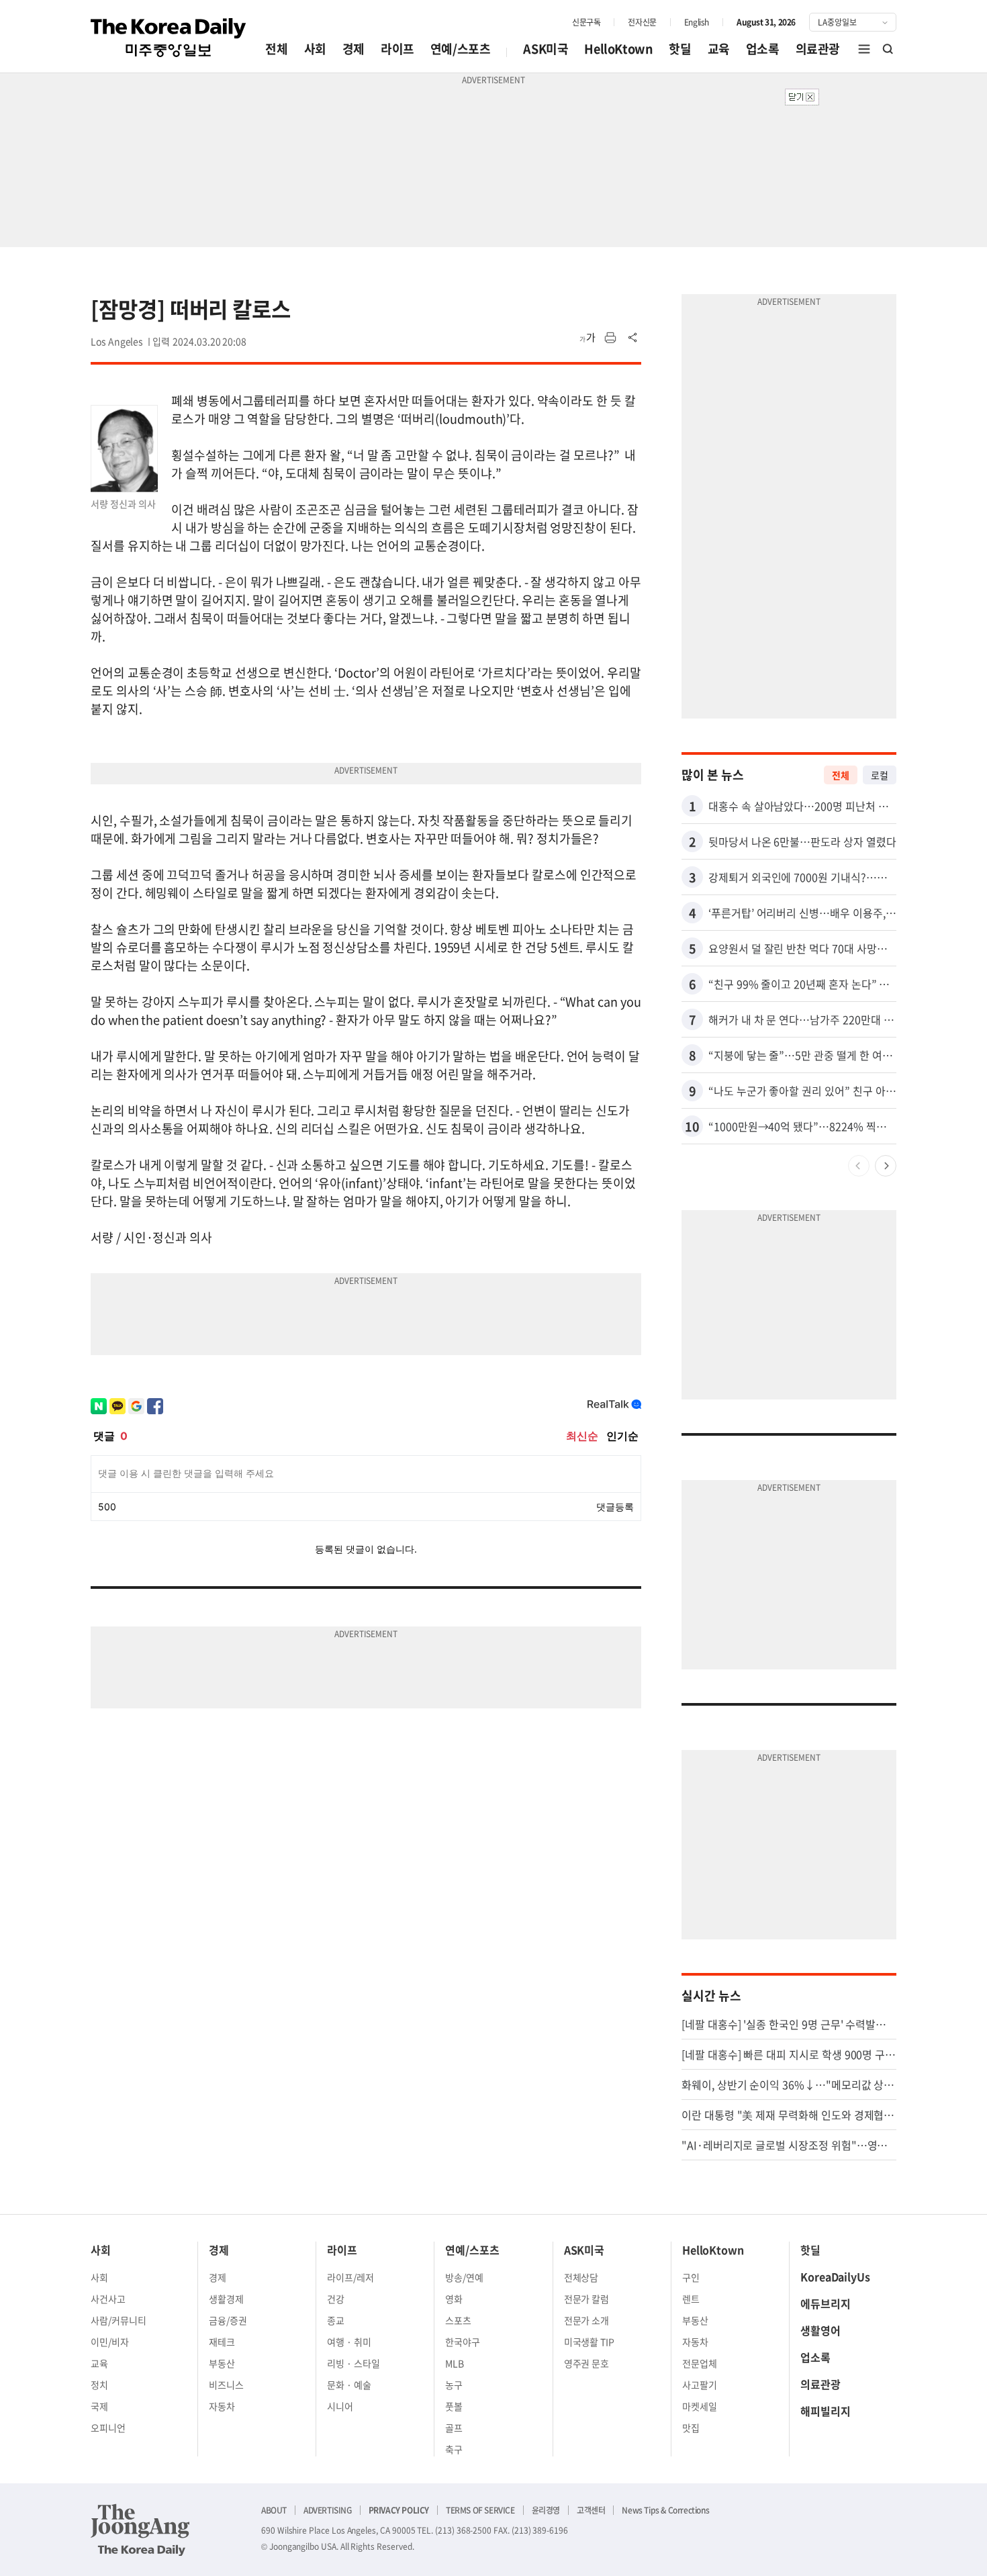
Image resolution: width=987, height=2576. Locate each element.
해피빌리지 (826, 2411)
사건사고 (108, 2299)
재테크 (222, 2342)
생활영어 (820, 2330)
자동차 (222, 2406)
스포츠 (458, 2320)
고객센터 (591, 2510)
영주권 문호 (587, 2363)
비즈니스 (226, 2385)
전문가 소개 (587, 2320)
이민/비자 (110, 2342)
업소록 (763, 49)
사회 (315, 49)
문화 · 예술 (349, 2385)
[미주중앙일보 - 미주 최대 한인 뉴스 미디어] (169, 38)
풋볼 (454, 2406)
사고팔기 (700, 2385)
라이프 (397, 49)
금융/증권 (228, 2320)
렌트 (691, 2299)
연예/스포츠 (461, 49)
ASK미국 (546, 49)
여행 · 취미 (349, 2342)
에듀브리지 (826, 2303)
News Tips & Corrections (665, 2510)
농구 (454, 2385)
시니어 (340, 2406)
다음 (886, 1166)
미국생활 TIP (590, 2342)
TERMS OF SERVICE (480, 2510)
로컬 (880, 775)
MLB (455, 2363)
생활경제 (226, 2299)
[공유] (633, 338)
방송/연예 (464, 2277)
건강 (336, 2299)
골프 (454, 2428)
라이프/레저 (350, 2277)
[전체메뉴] (864, 49)
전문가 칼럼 (587, 2299)
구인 (691, 2277)
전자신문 (642, 22)
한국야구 (463, 2342)
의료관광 (818, 49)
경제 (354, 49)
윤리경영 (546, 2510)
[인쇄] (610, 338)
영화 (454, 2299)
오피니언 (108, 2428)
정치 (99, 2385)
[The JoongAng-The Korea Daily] (140, 2530)
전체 (276, 49)
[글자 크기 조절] (587, 338)
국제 (99, 2406)
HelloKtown (618, 49)
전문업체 (700, 2363)
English (697, 22)
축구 (454, 2449)
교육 (719, 49)
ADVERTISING (328, 2510)
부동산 (222, 2363)
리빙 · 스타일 (354, 2363)
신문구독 (586, 22)
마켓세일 (700, 2406)
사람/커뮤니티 (119, 2320)
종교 (336, 2320)
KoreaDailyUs (835, 2276)
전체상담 (581, 2277)
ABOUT (274, 2510)
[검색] (888, 49)
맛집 (691, 2428)
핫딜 (680, 49)
